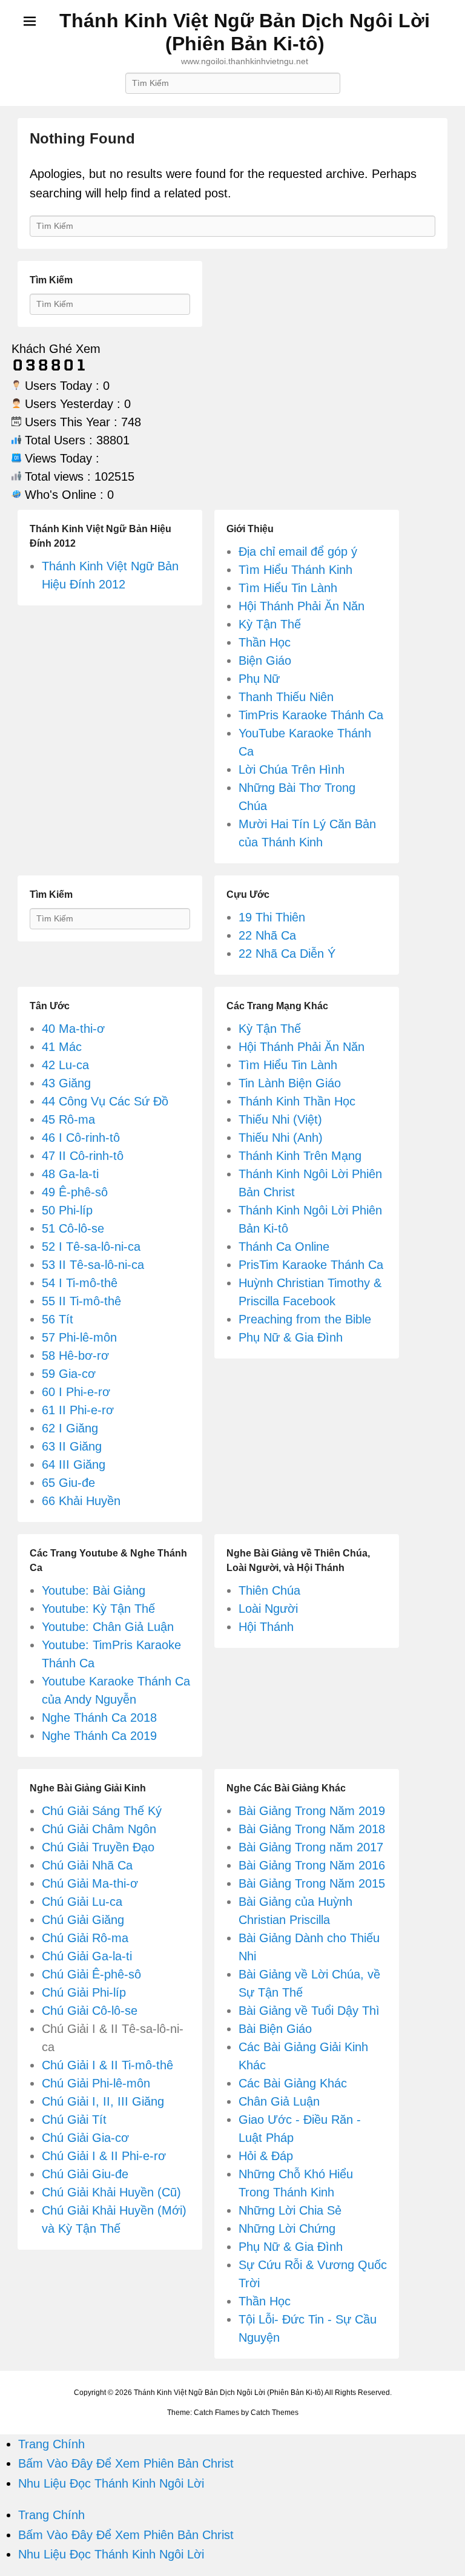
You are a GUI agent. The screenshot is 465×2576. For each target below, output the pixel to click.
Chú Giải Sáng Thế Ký (102, 1811)
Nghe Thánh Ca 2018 (99, 1718)
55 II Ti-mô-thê (81, 1301)
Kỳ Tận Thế (270, 624)
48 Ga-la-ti (70, 1174)
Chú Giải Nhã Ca (87, 1865)
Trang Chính (51, 2444)
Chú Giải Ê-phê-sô (91, 1974)
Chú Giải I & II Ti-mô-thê (107, 2065)
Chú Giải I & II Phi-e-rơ (104, 2156)
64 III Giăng (74, 1464)
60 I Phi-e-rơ (76, 1392)
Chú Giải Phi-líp (84, 1992)
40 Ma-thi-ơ (73, 1029)
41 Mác (62, 1047)
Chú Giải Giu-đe (85, 2174)
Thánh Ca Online (284, 1247)
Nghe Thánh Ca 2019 (99, 1736)
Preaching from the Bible (305, 1319)
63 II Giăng (72, 1446)
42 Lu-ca (65, 1065)
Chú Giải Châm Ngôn (99, 1829)
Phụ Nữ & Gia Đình (291, 1337)
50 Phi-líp (67, 1210)
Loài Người (268, 1609)
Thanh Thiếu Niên (286, 697)
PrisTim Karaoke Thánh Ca (311, 1265)
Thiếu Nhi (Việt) (280, 1119)
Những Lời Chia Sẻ (290, 2210)
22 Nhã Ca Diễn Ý (287, 954)
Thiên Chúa (269, 1590)
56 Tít (58, 1319)
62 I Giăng (70, 1428)
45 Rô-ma (68, 1119)
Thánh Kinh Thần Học (297, 1101)
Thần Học (265, 642)
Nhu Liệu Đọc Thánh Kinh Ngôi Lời (111, 2483)
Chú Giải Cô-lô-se (90, 2011)
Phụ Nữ (259, 679)
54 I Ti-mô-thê (80, 1283)
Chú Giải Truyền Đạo (98, 1847)
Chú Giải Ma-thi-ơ (90, 1883)
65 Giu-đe (68, 1483)
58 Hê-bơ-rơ (75, 1356)
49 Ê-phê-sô (75, 1192)
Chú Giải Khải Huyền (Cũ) (111, 2192)
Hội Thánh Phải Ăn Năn (302, 606)
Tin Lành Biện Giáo (290, 1083)
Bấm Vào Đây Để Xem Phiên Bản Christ (126, 2463)
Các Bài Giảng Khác (293, 2083)
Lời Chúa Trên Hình (292, 769)
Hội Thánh (266, 1627)
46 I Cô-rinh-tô (81, 1138)
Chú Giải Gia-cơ (85, 2138)
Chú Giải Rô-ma (85, 1938)
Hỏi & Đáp (266, 2156)
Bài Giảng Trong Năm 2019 (312, 1811)
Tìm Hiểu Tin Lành (288, 588)
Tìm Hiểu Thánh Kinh (295, 570)
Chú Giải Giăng (83, 1920)
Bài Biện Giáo (275, 2029)
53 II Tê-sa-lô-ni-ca (93, 1265)
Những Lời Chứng (287, 2228)
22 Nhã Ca (267, 935)
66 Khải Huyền (81, 1501)
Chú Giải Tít (74, 2120)
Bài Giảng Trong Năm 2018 (312, 1829)
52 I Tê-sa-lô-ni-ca (91, 1247)
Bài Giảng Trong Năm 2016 (312, 1865)
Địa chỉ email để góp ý (298, 552)
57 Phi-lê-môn (79, 1337)
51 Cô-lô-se (73, 1228)
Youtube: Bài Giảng (94, 1590)
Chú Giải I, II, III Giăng (103, 2101)
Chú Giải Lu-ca (82, 1902)
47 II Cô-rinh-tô (83, 1156)
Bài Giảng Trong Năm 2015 (312, 1883)
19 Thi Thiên (272, 917)
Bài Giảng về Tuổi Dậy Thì (309, 2011)
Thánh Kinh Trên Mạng (300, 1156)
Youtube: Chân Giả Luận (108, 1627)
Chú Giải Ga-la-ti (87, 1956)
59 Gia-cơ (69, 1374)
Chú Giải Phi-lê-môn (96, 2083)
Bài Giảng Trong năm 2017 (311, 1847)
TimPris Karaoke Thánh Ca (311, 715)
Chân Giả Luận (279, 2101)
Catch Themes (275, 2413)
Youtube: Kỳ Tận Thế (98, 1609)
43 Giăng (66, 1083)
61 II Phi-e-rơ (78, 1410)
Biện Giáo (265, 660)
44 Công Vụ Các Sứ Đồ (105, 1101)
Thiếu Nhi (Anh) (281, 1138)
